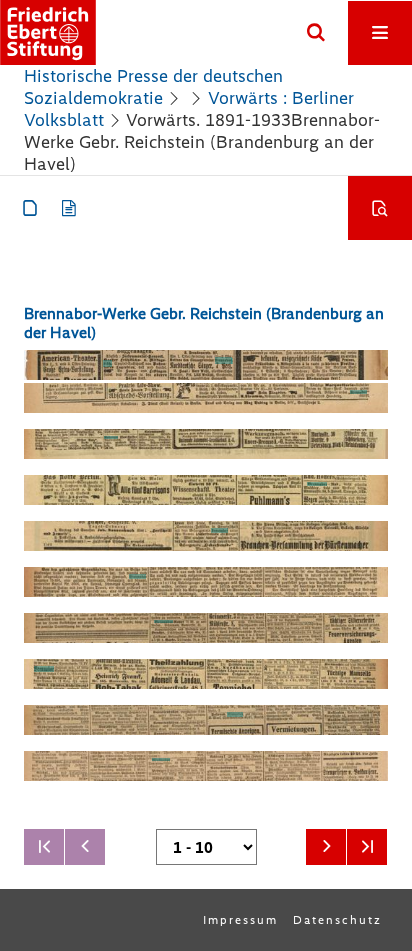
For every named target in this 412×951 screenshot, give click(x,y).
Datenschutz (337, 920)
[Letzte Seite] (367, 847)
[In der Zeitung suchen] (380, 208)
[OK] (316, 33)
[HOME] (48, 32)
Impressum (240, 920)
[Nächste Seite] (326, 847)
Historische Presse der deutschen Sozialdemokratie (153, 87)
